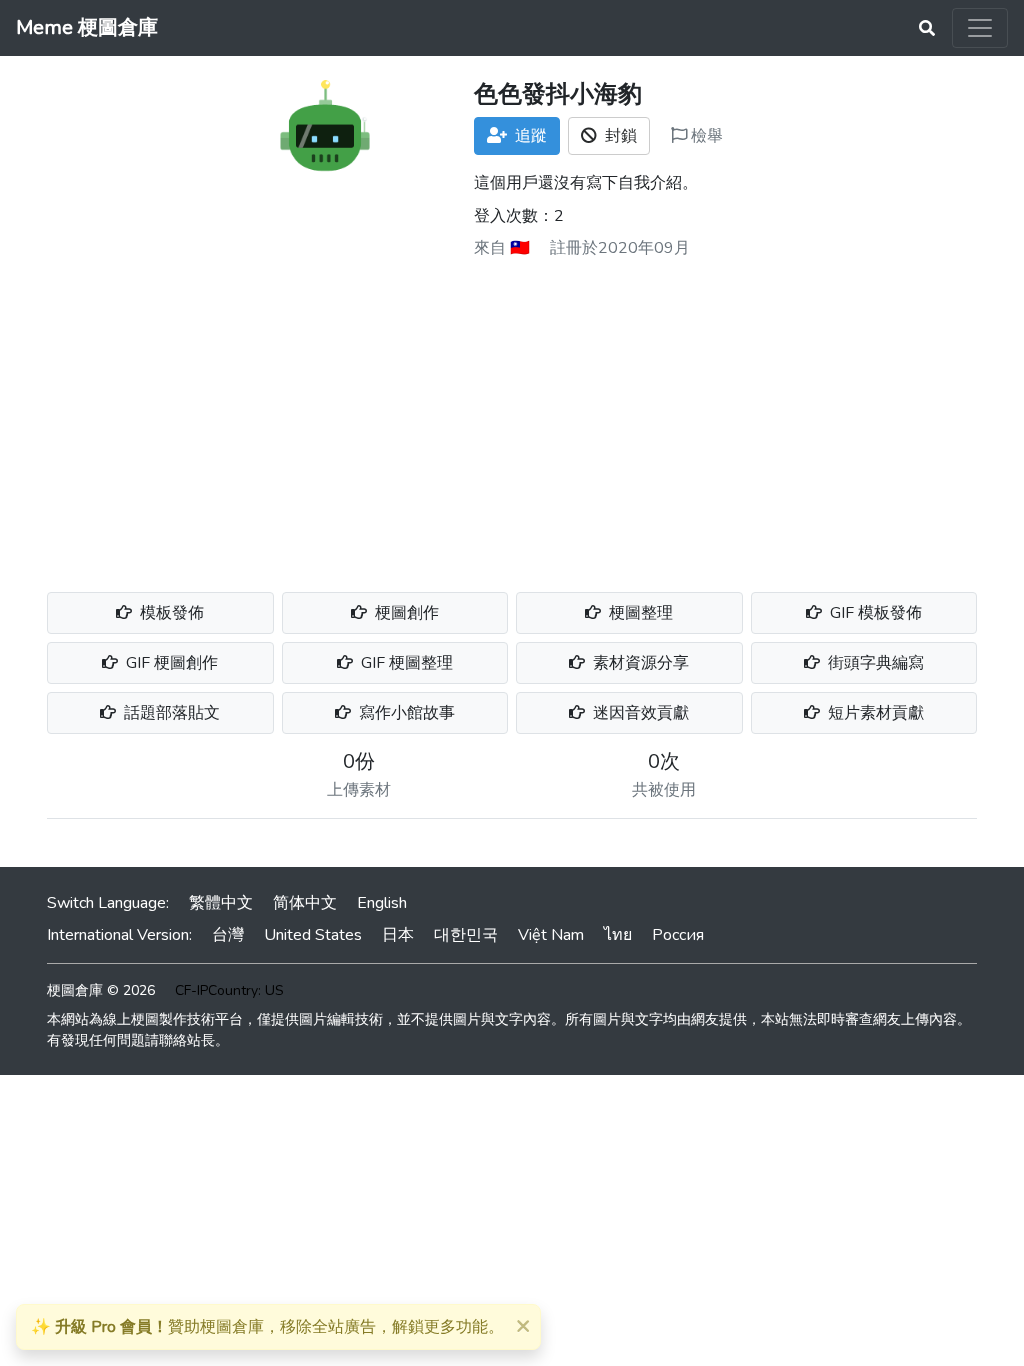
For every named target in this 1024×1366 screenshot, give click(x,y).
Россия (678, 935)
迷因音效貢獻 (639, 713)
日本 (398, 935)
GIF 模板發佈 (874, 613)
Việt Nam (551, 935)
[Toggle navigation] (980, 28)
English (382, 903)
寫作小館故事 (405, 713)
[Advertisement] (512, 418)
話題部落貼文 (170, 713)
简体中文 (305, 903)
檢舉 (705, 136)
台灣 (228, 935)
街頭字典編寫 (874, 663)
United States (313, 935)
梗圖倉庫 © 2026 (101, 990)
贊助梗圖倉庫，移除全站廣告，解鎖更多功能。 (267, 1327)
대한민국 (466, 935)
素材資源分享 (639, 663)
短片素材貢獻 (874, 713)
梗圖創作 (405, 613)
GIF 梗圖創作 (170, 663)
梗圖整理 (639, 613)
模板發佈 (170, 613)
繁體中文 (221, 903)
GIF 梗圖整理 (405, 663)
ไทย (618, 935)
